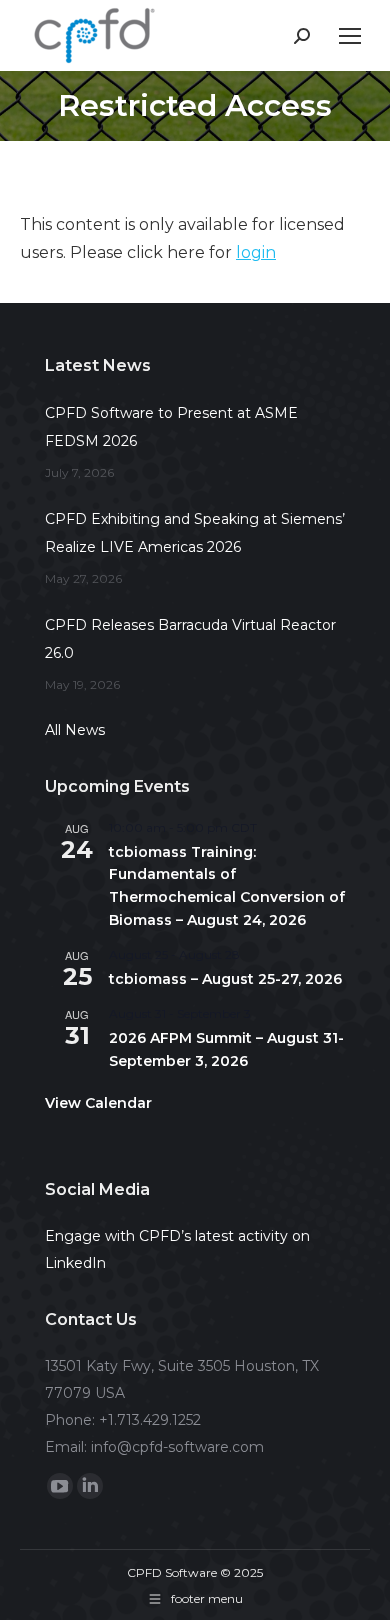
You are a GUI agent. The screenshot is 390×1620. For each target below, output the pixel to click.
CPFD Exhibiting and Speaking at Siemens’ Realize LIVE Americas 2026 (195, 533)
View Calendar (98, 1103)
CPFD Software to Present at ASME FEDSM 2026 (171, 427)
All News (75, 730)
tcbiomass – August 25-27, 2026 (225, 979)
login (256, 252)
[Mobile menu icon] (350, 36)
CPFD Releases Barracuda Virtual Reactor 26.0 (190, 639)
